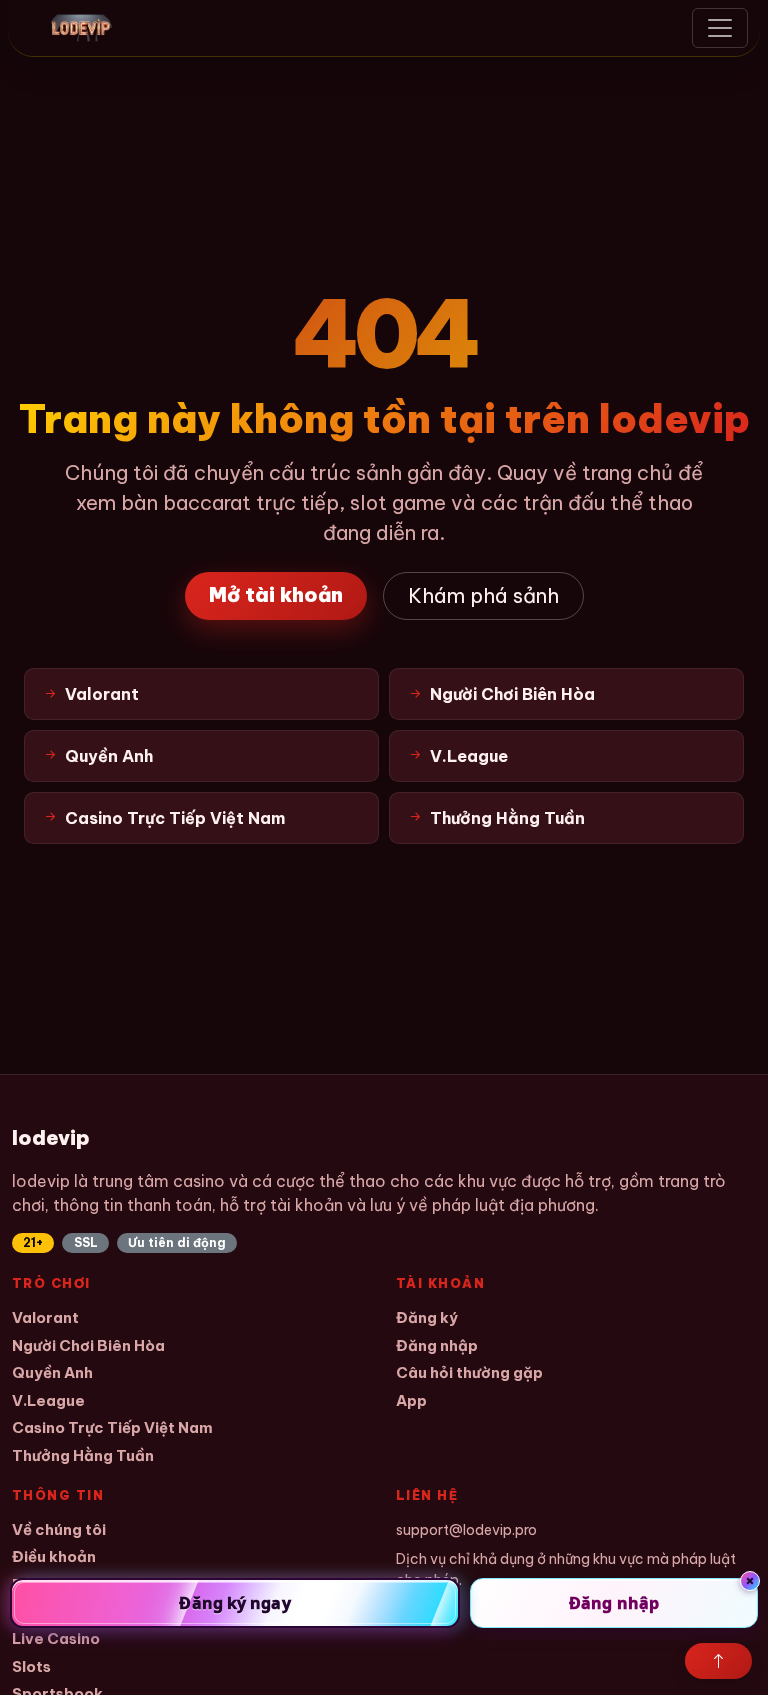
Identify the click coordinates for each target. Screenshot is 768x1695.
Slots (31, 1666)
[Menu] (720, 28)
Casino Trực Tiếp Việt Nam (112, 1427)
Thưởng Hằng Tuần (83, 1455)
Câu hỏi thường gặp (469, 1372)
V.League (48, 1400)
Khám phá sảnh (483, 595)
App (411, 1400)
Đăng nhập (437, 1345)
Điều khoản (54, 1556)
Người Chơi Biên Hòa (88, 1345)
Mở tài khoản (276, 594)
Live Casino (56, 1638)
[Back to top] (718, 1661)
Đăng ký (427, 1317)
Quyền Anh (52, 1372)
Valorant (45, 1317)
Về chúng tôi (59, 1529)
